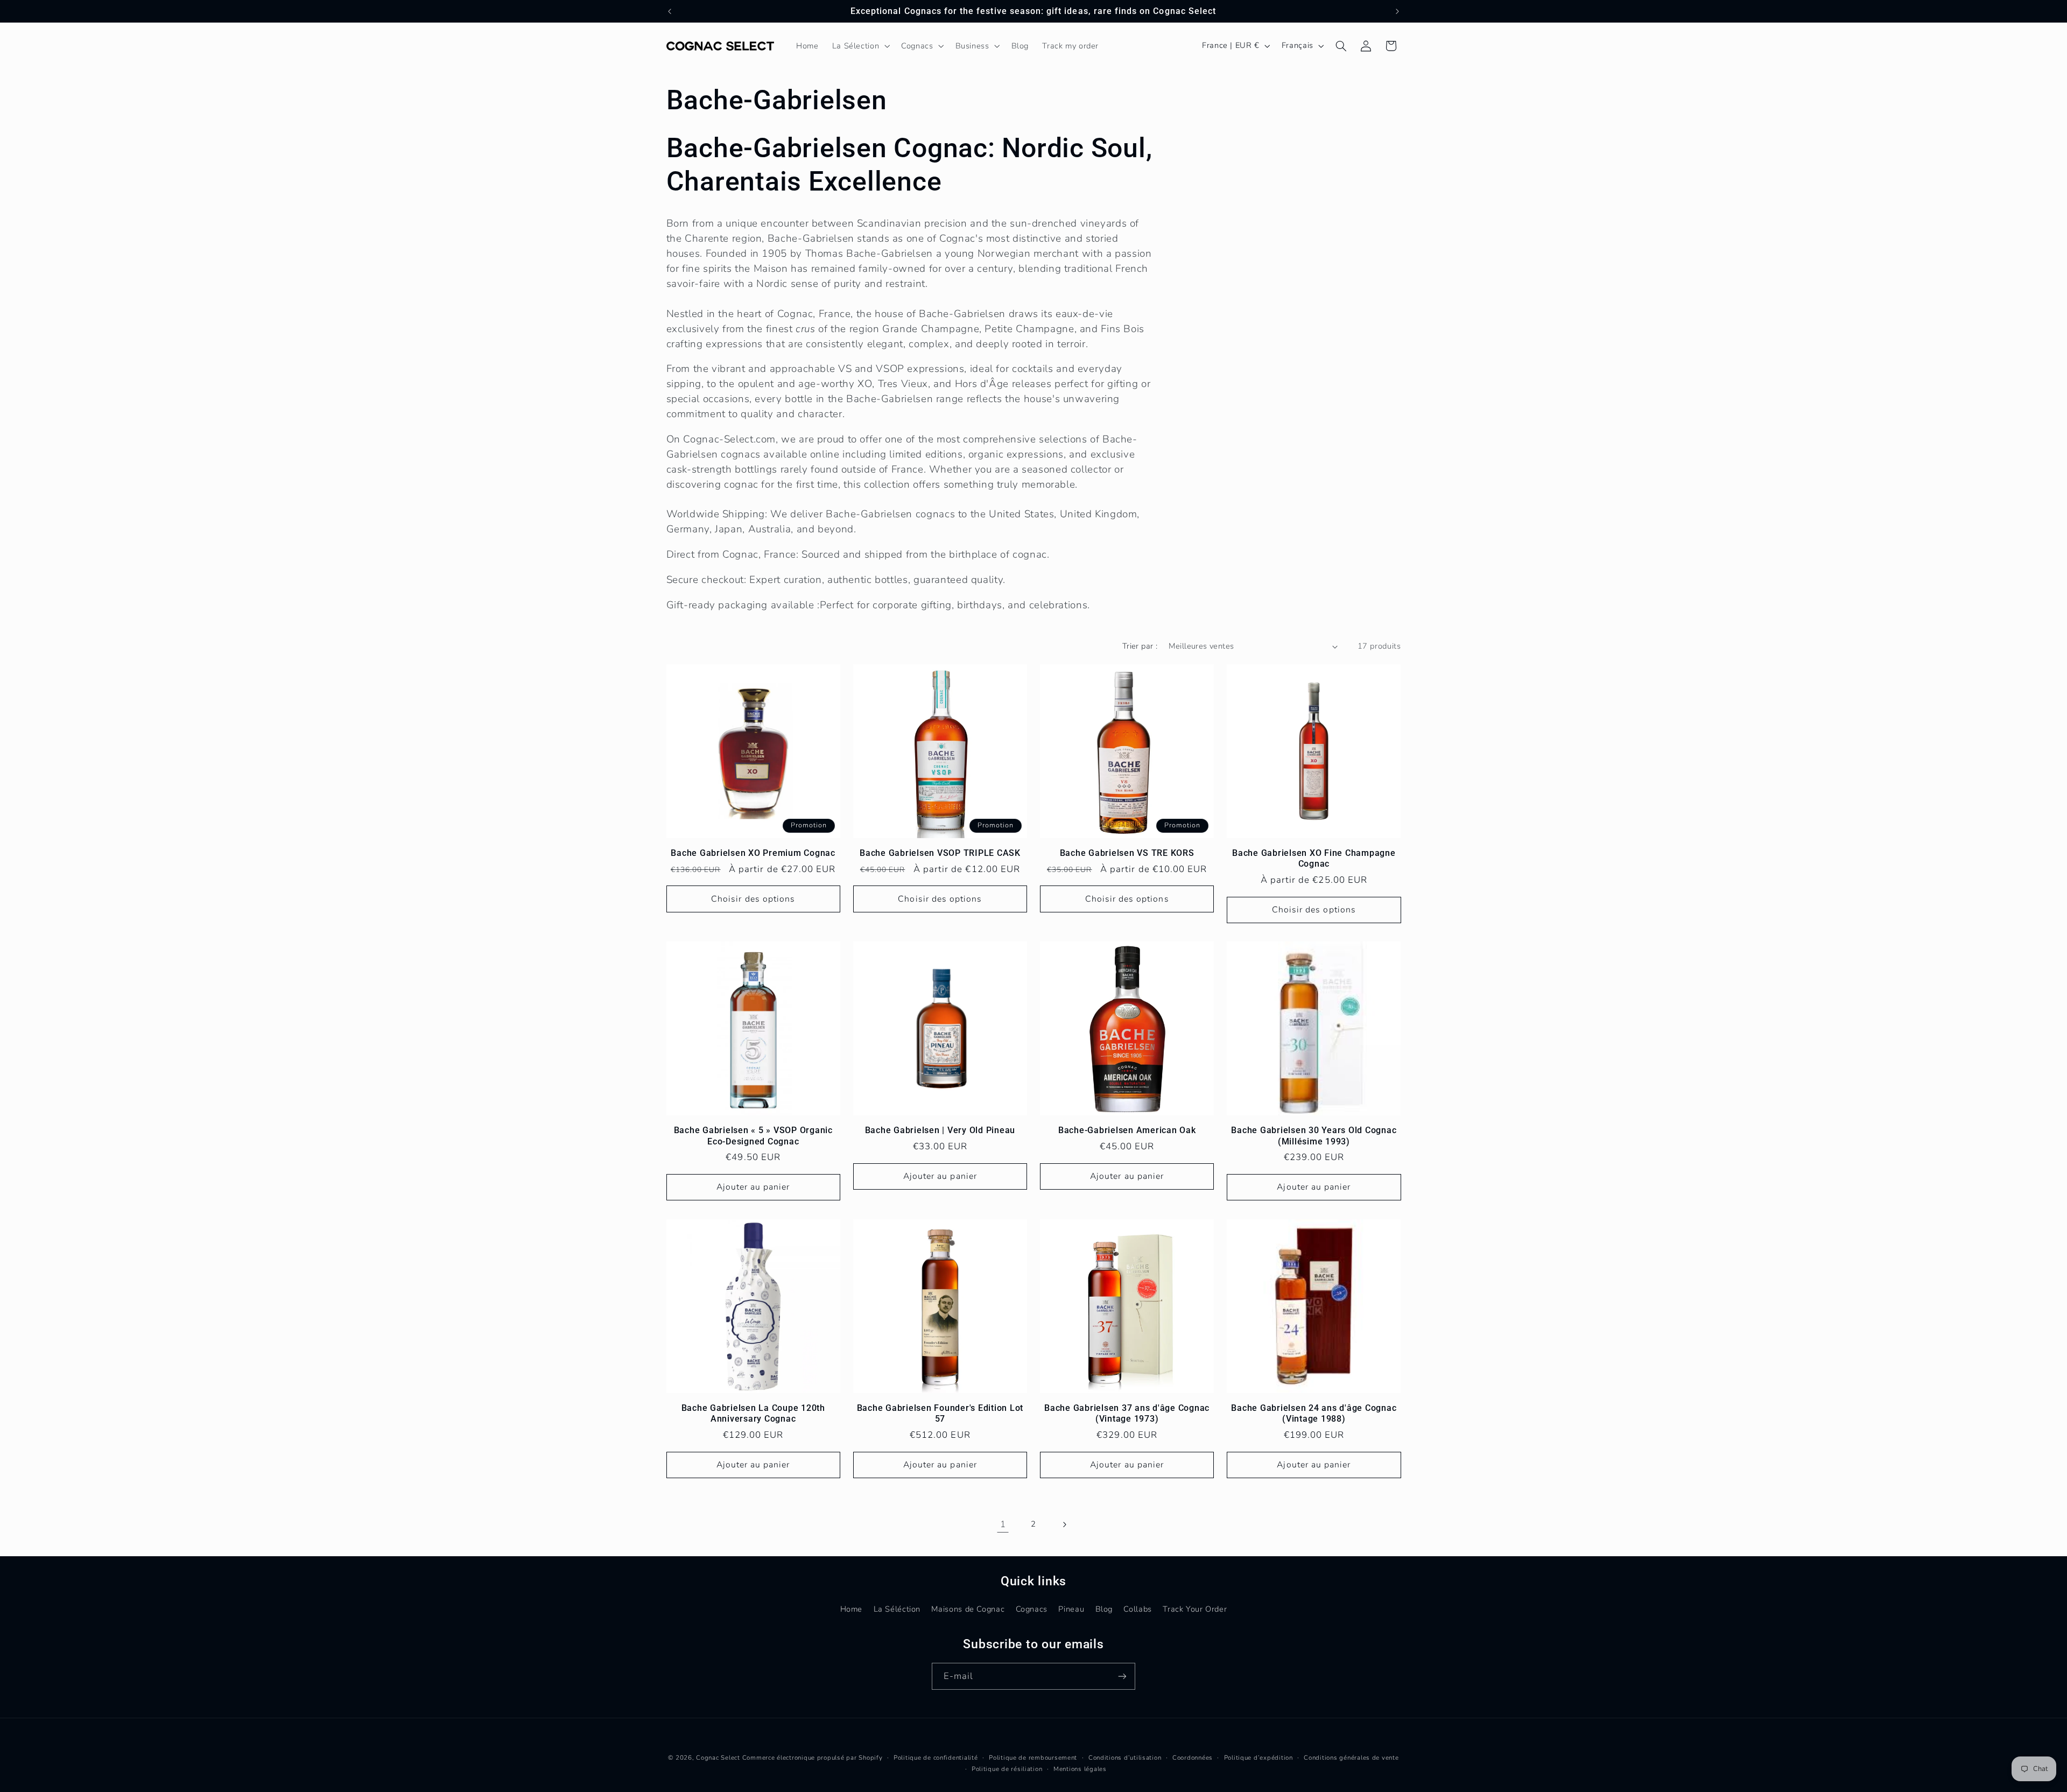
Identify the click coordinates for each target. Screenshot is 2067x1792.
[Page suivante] (1064, 1524)
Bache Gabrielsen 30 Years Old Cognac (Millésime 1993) (1314, 1136)
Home (852, 1609)
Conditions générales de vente (1351, 1758)
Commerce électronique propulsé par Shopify (813, 1758)
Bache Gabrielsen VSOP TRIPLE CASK (940, 853)
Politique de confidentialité (936, 1758)
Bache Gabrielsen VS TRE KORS (1127, 853)
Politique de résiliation (1007, 1769)
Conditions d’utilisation (1125, 1758)
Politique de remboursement (1033, 1758)
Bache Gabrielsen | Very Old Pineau (940, 1130)
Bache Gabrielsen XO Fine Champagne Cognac (1314, 858)
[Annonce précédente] (670, 11)
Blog (1104, 1609)
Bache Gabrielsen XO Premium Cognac (753, 853)
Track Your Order (1195, 1609)
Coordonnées (1193, 1758)
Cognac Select (718, 1758)
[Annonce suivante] (1397, 11)
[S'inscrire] (1122, 1676)
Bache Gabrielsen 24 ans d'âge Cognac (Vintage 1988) (1314, 1413)
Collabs (1137, 1609)
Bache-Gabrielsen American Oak (1127, 1130)
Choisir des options (753, 899)
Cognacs (1032, 1609)
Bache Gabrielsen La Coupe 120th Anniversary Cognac (753, 1413)
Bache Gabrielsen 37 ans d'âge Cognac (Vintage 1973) (1127, 1413)
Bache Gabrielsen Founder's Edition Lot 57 (940, 1413)
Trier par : (1140, 646)
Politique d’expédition (1259, 1758)
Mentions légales (1080, 1769)
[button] (860, 46)
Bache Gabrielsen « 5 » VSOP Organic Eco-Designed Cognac (753, 1136)
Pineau (1071, 1609)
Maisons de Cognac (968, 1609)
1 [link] (1003, 1524)
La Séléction (897, 1609)
